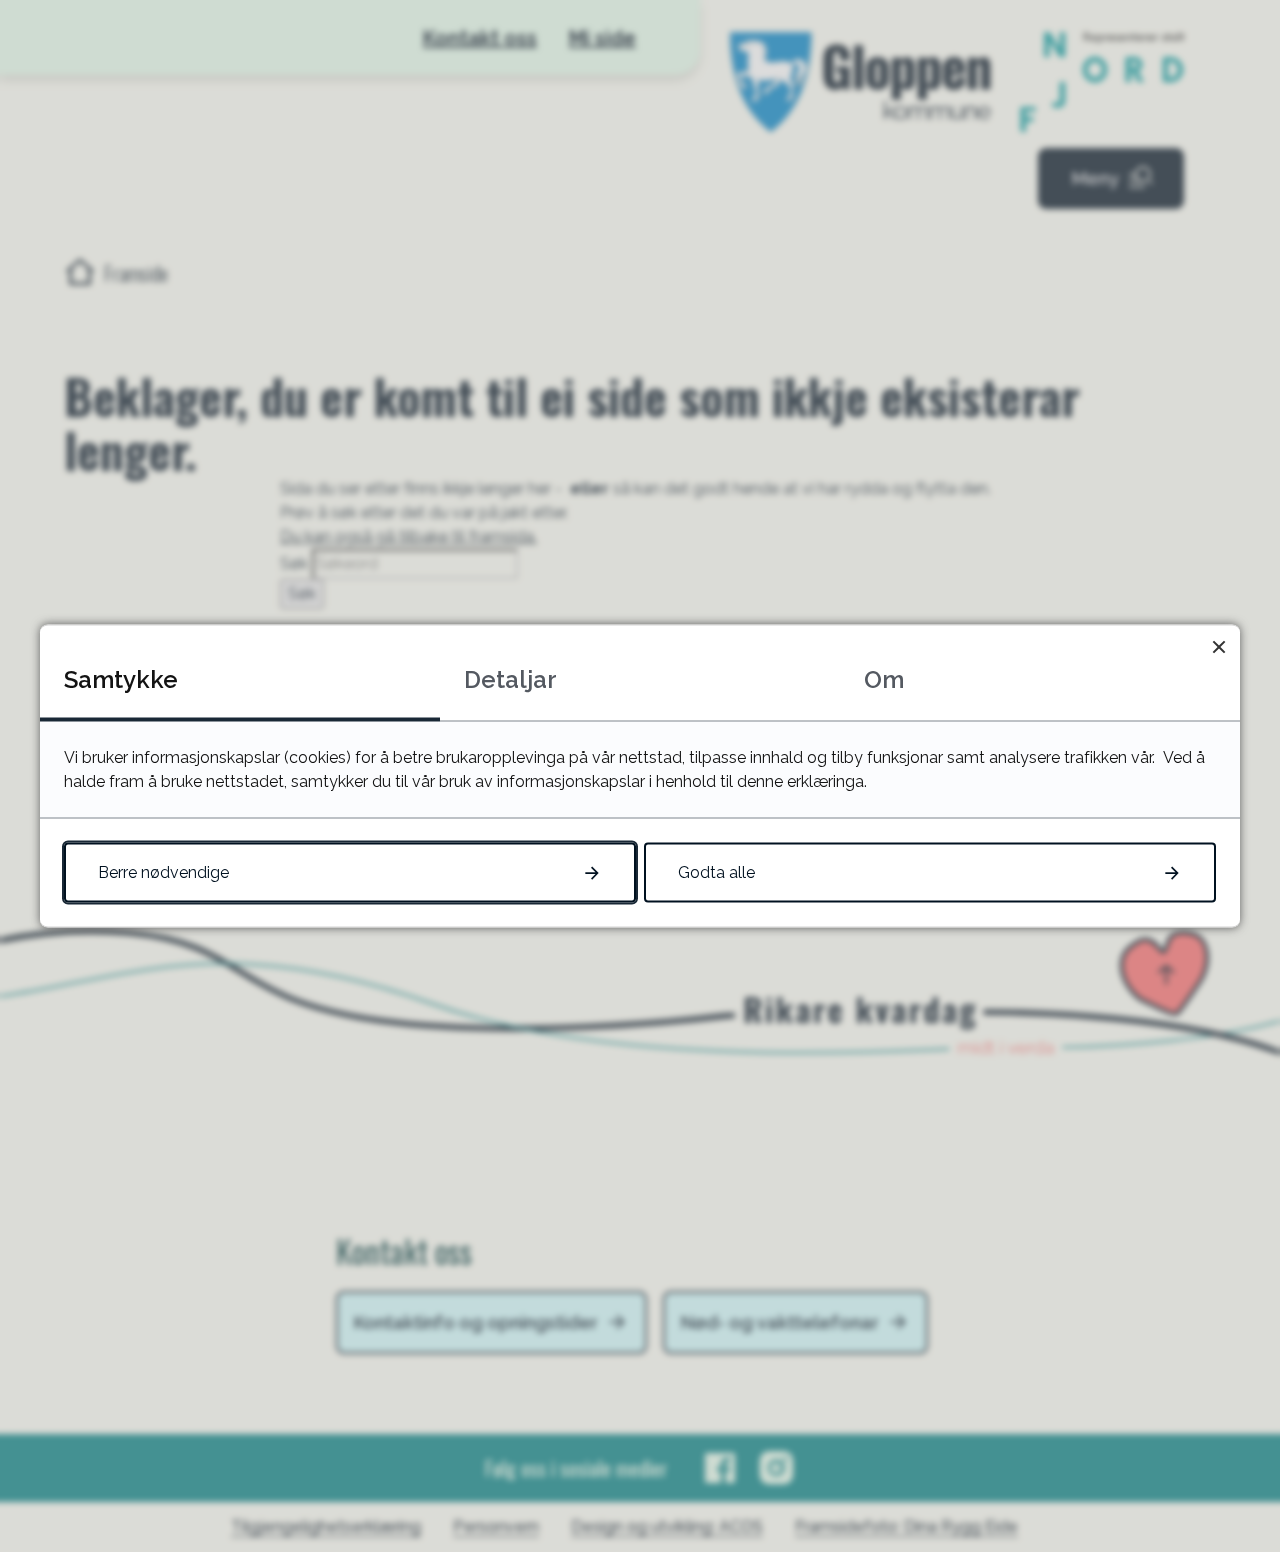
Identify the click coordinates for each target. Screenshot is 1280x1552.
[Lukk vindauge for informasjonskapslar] (1218, 646)
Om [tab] (884, 679)
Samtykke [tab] (121, 679)
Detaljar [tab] (510, 679)
